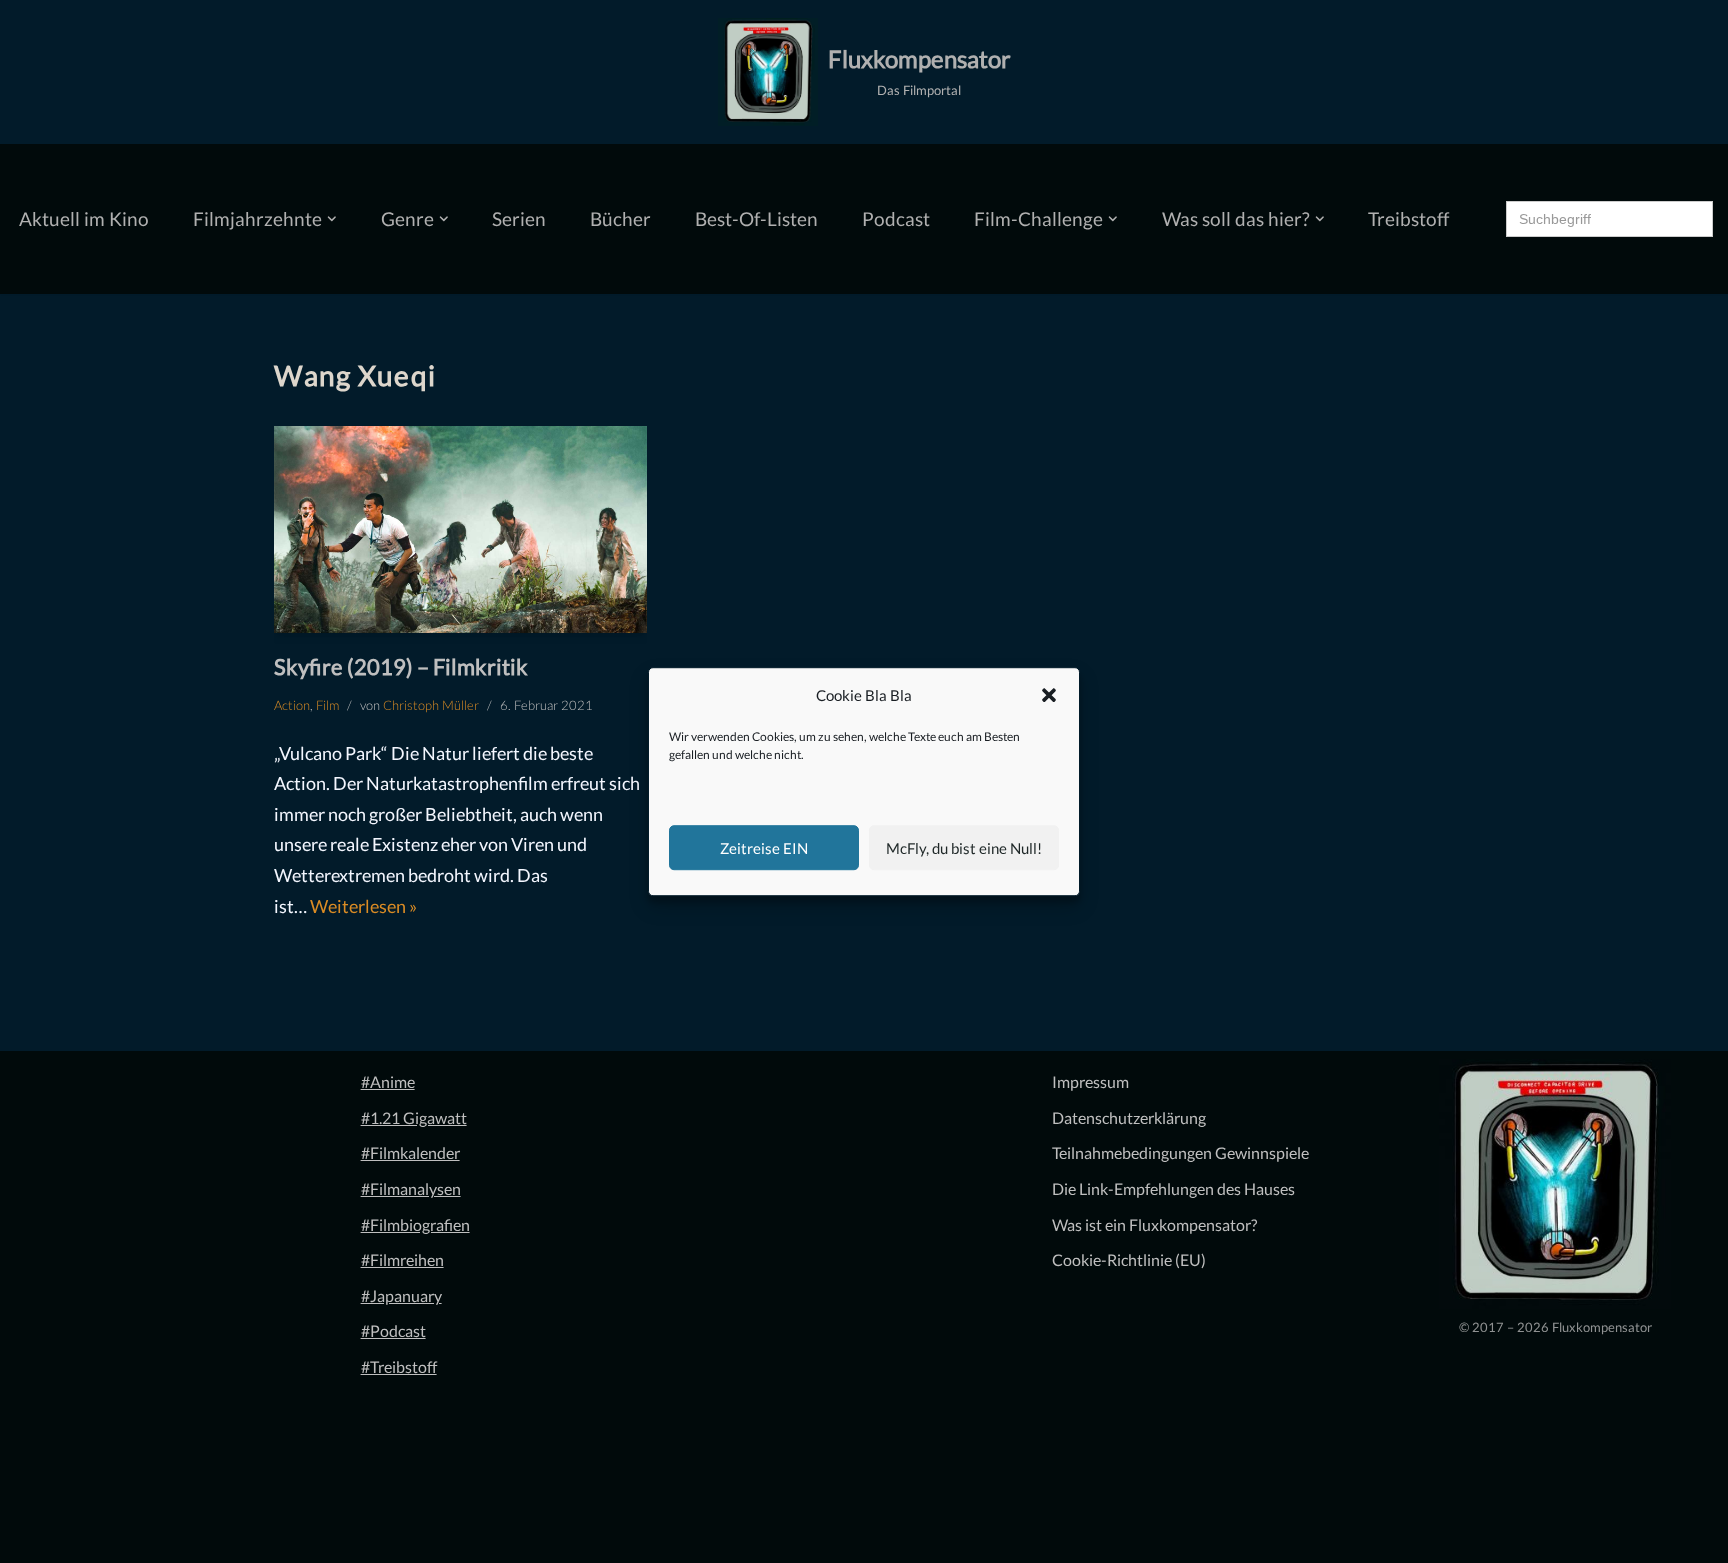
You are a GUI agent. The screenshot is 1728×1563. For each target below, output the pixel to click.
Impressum (1090, 1081)
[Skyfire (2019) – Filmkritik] (460, 530)
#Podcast (393, 1330)
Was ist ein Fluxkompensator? (1154, 1224)
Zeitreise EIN (764, 848)
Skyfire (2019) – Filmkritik (401, 666)
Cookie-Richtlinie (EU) (1129, 1259)
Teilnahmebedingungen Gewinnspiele (1180, 1152)
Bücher (620, 218)
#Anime (388, 1081)
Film (327, 705)
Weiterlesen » (363, 906)
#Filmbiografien (415, 1224)
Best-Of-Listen (756, 218)
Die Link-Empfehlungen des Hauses (1173, 1188)
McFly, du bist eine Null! (964, 848)
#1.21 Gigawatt (414, 1117)
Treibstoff (1408, 218)
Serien (519, 218)
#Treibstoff (399, 1366)
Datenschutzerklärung (1129, 1117)
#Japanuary (401, 1295)
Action (292, 705)
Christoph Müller (431, 705)
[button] (1049, 696)
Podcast (896, 218)
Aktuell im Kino (84, 218)
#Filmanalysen (411, 1188)
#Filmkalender (410, 1152)
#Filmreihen (402, 1259)
